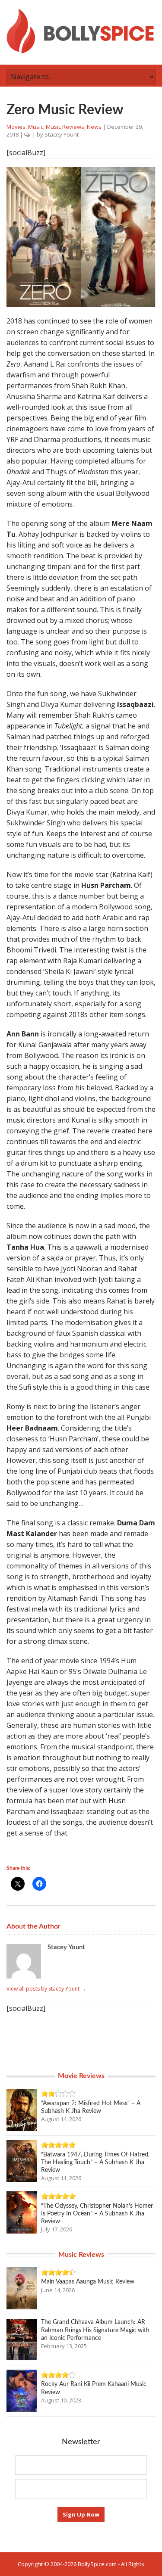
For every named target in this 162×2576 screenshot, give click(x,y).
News (94, 127)
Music (36, 127)
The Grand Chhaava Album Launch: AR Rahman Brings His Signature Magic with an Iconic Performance (95, 2330)
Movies (16, 127)
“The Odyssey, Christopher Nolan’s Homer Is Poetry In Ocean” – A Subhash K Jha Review (97, 2214)
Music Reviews (65, 127)
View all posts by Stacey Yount (46, 1989)
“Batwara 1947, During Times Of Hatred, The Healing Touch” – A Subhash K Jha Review (95, 2162)
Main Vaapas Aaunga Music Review (88, 2282)
